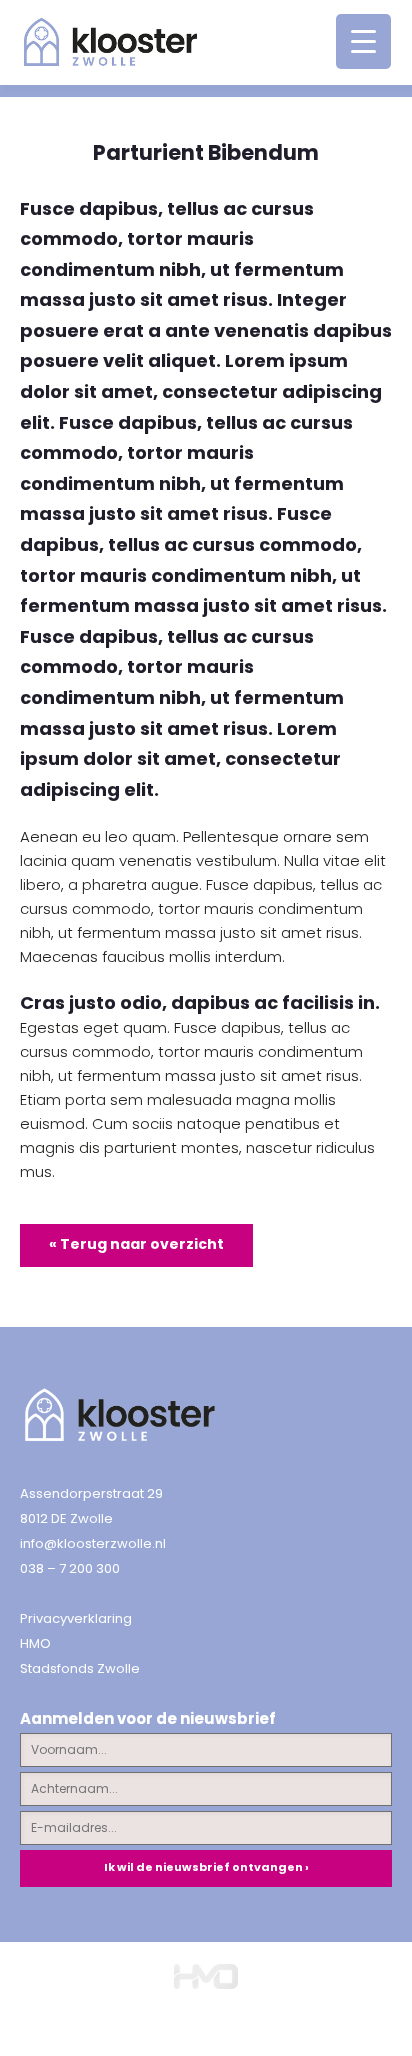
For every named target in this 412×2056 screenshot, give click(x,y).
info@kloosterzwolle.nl (93, 1543)
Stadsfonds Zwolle (80, 1668)
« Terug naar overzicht (136, 1244)
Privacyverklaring (76, 1618)
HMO (35, 1643)
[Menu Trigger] (363, 41)
